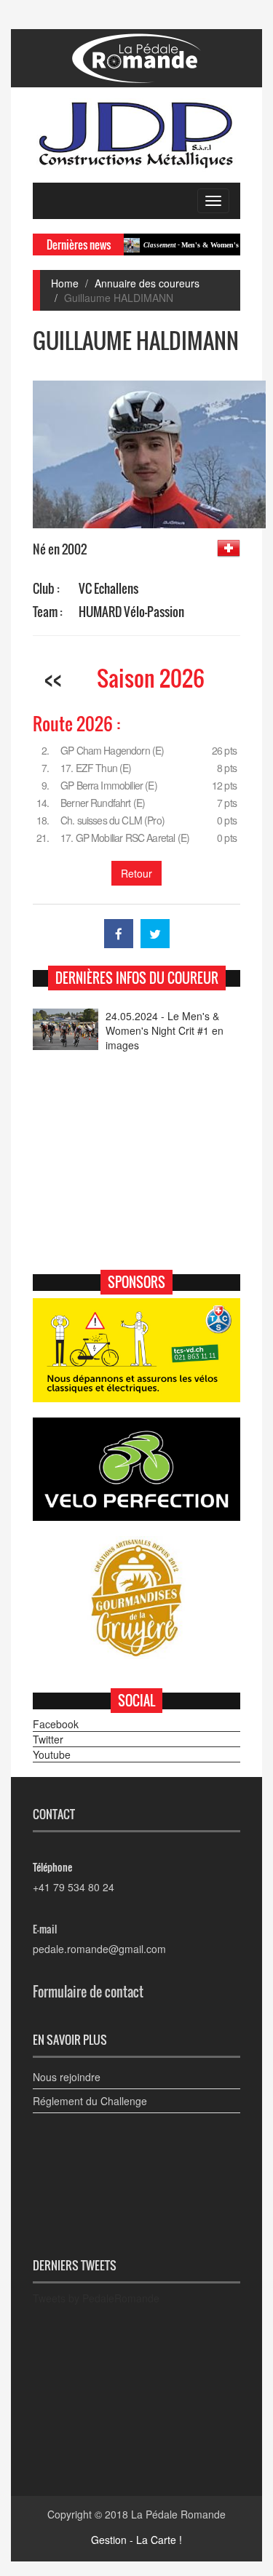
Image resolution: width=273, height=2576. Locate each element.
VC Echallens (108, 588)
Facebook (56, 1724)
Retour (136, 873)
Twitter (48, 1739)
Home (65, 283)
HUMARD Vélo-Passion (131, 612)
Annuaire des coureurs (147, 283)
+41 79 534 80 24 (74, 1887)
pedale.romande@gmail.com (99, 1949)
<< (53, 678)
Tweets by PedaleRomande (96, 2298)
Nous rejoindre (67, 2077)
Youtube (52, 1754)
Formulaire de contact (88, 1992)
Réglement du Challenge (90, 2101)
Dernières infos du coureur (137, 978)
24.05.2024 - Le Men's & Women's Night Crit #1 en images (165, 1030)
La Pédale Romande (178, 2514)
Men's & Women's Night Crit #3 (193, 245)
